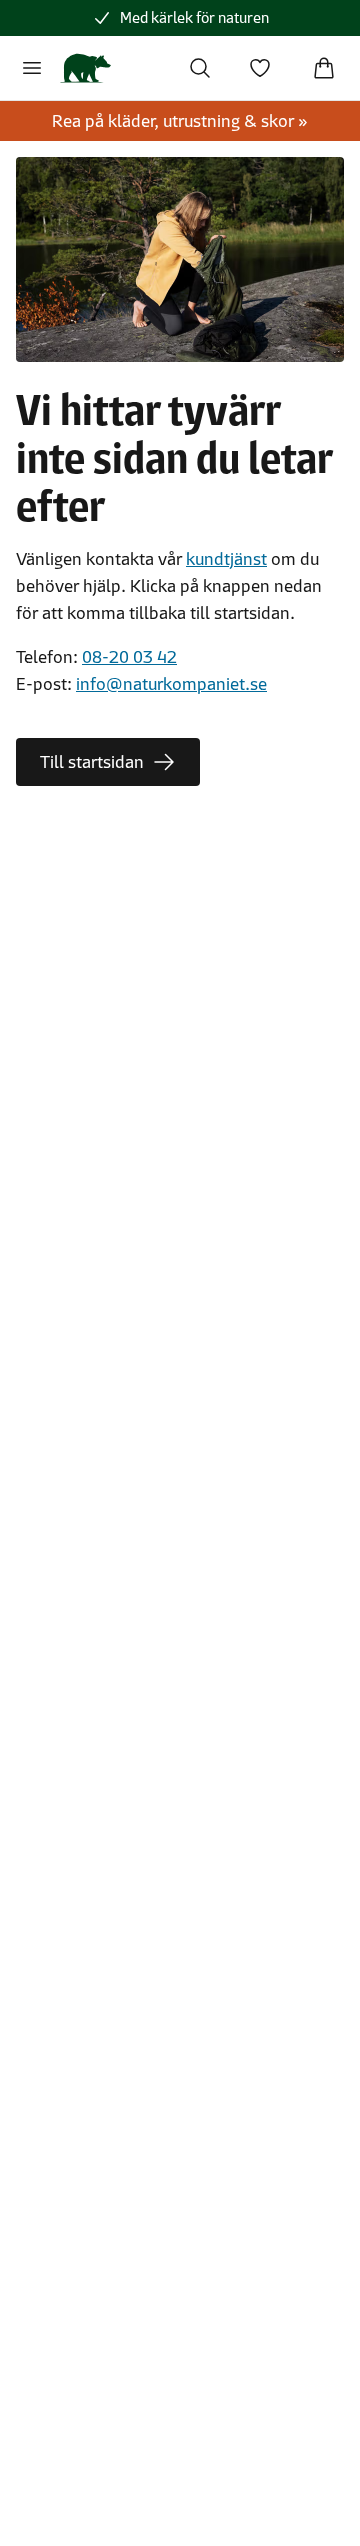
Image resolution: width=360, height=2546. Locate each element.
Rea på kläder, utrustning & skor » (180, 121)
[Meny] (32, 68)
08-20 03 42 (129, 657)
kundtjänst (226, 559)
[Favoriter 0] (260, 68)
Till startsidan (92, 762)
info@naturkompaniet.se (171, 684)
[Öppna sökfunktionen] (200, 68)
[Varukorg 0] (324, 68)
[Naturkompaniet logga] (85, 68)
